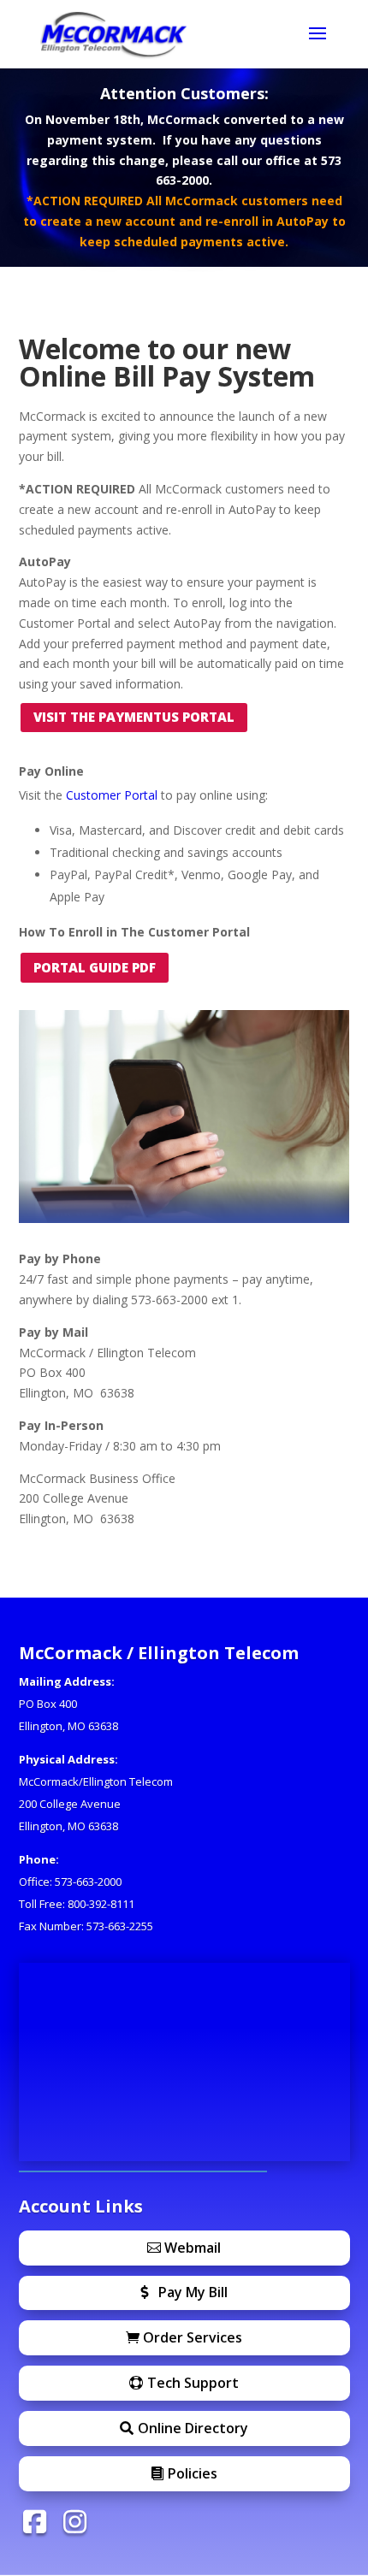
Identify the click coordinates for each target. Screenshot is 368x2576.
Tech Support (193, 2383)
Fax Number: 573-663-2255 (86, 1926)
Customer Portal (112, 795)
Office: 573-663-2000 (70, 1882)
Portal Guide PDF (95, 967)
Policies (193, 2473)
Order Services (193, 2337)
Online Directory (193, 2428)
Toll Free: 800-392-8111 (77, 1904)
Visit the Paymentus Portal (134, 717)
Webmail (193, 2248)
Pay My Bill (193, 2292)
